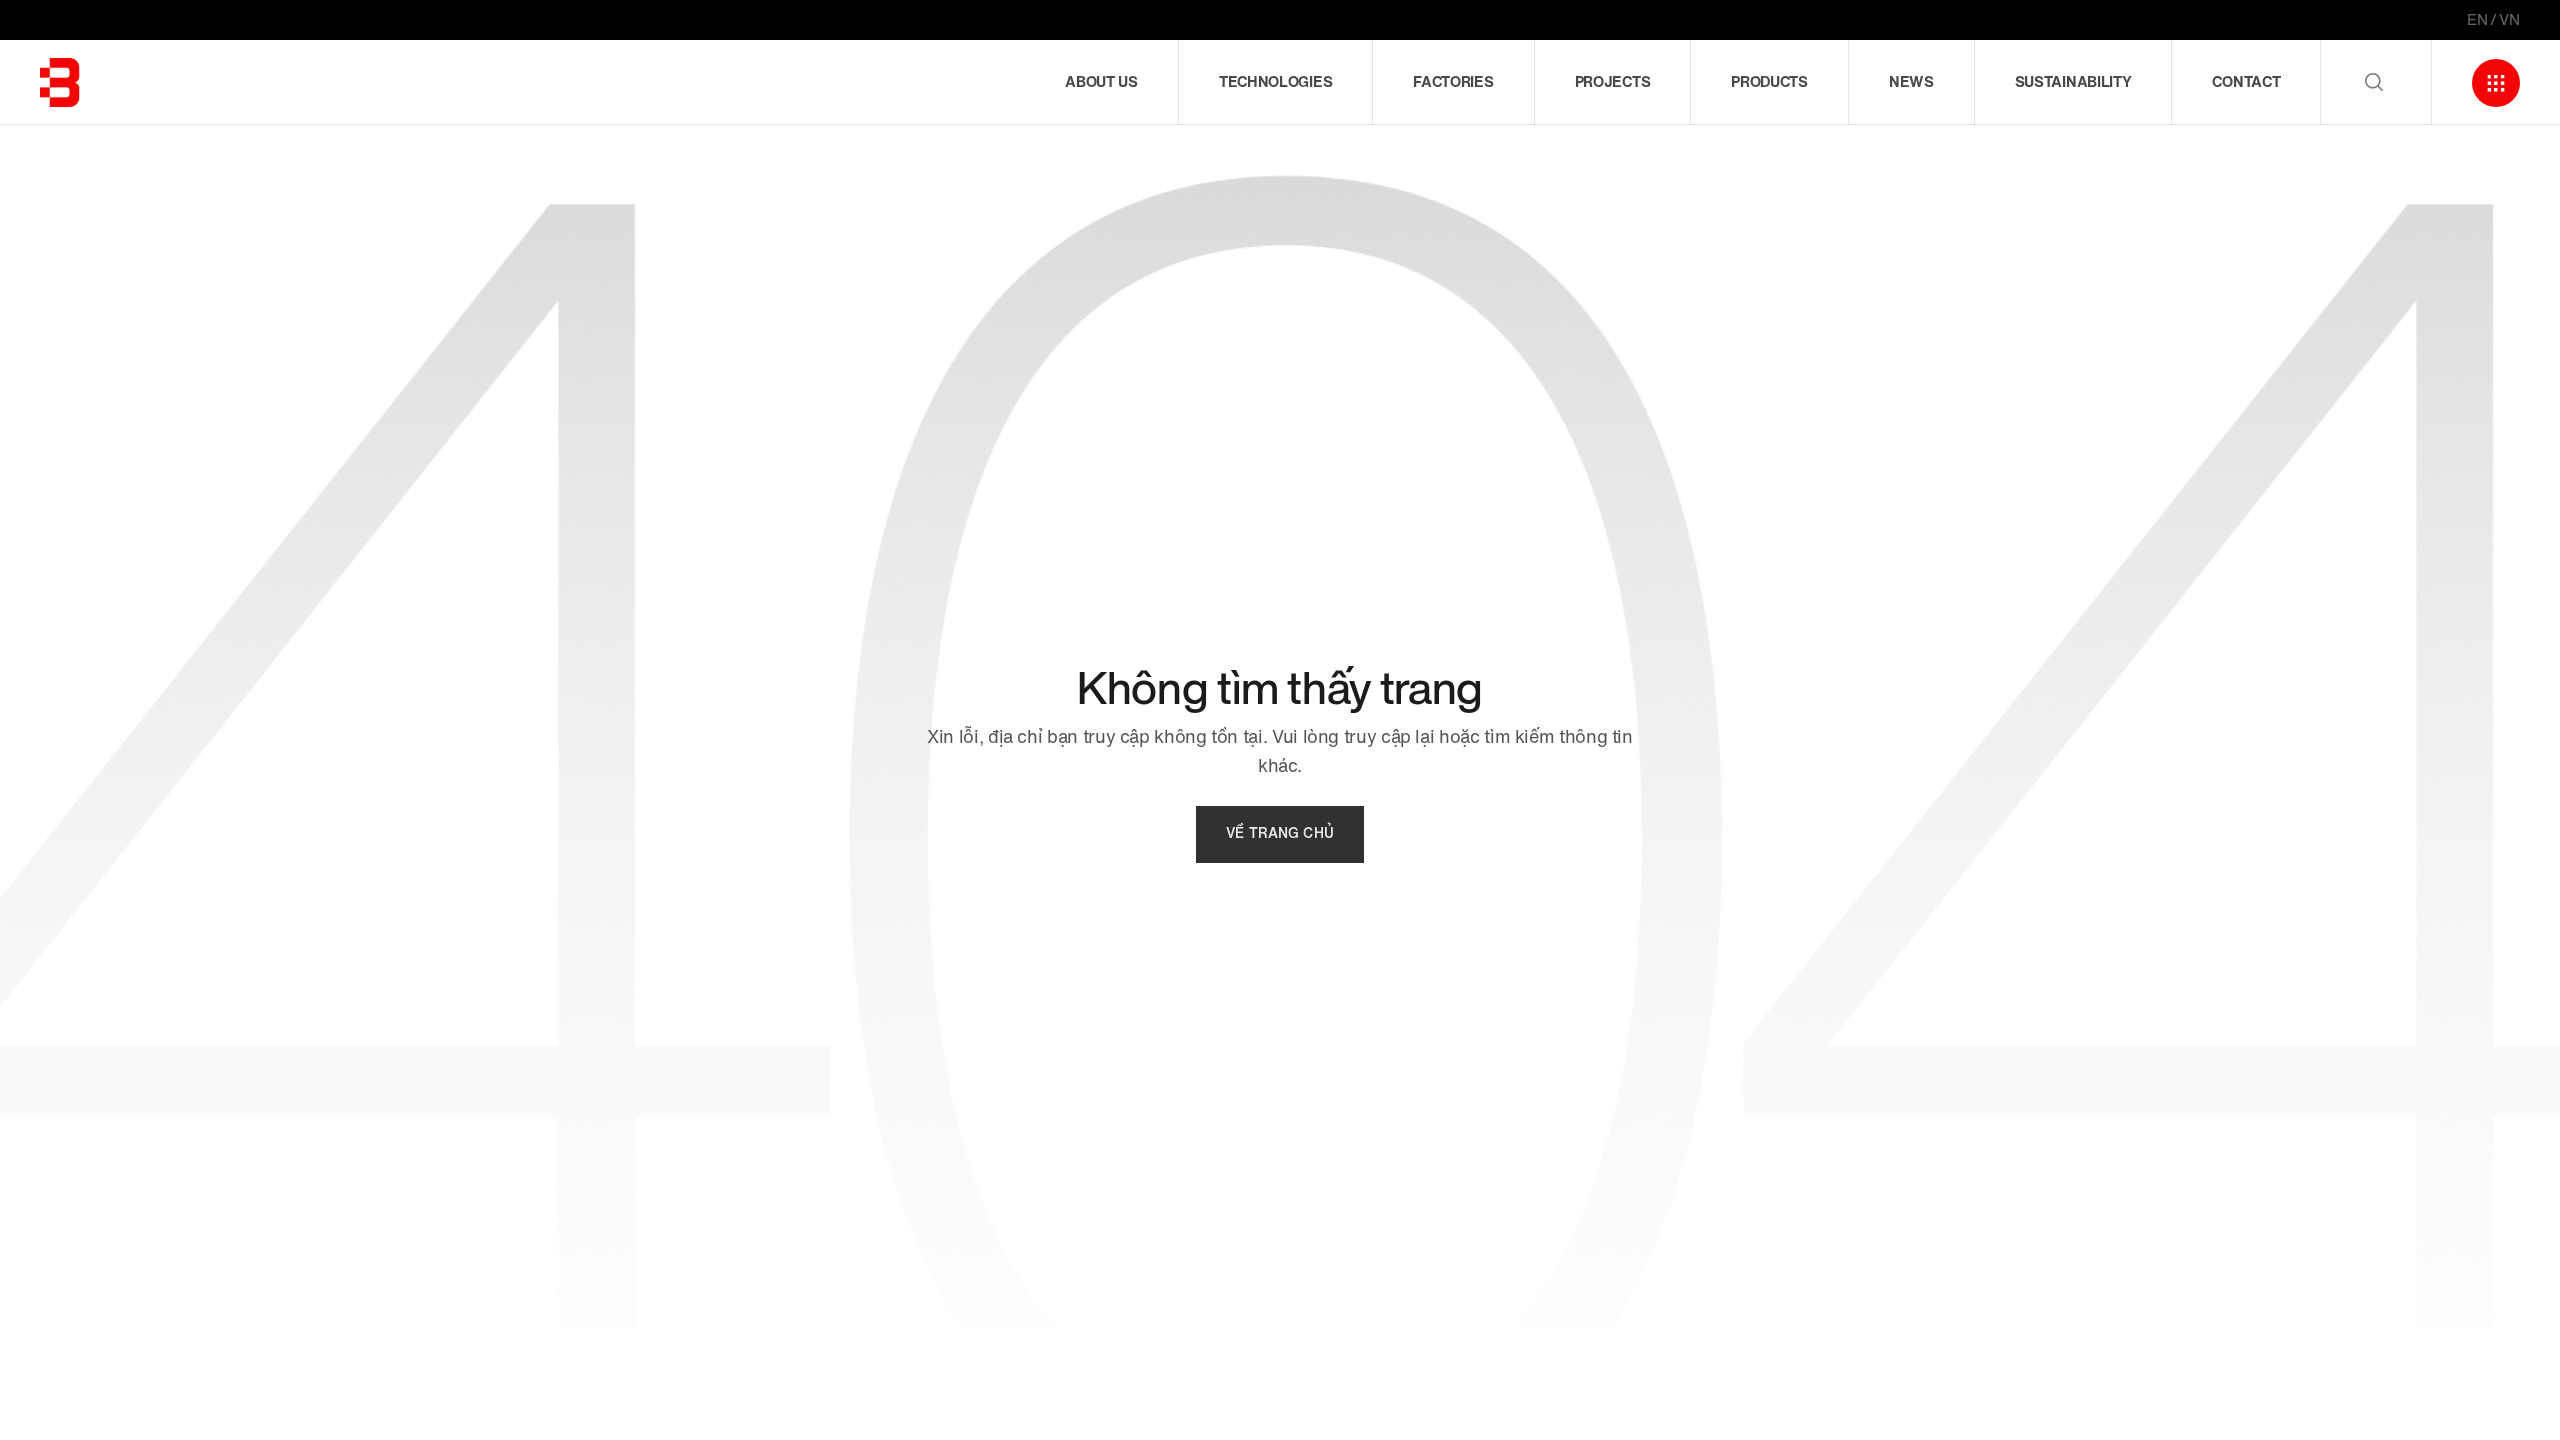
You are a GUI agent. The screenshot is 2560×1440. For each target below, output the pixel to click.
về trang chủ (1280, 833)
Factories (1453, 82)
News (1911, 82)
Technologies (1275, 82)
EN (2477, 20)
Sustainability (2073, 82)
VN (2509, 20)
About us (1101, 82)
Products (1769, 82)
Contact (2246, 82)
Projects (1613, 82)
